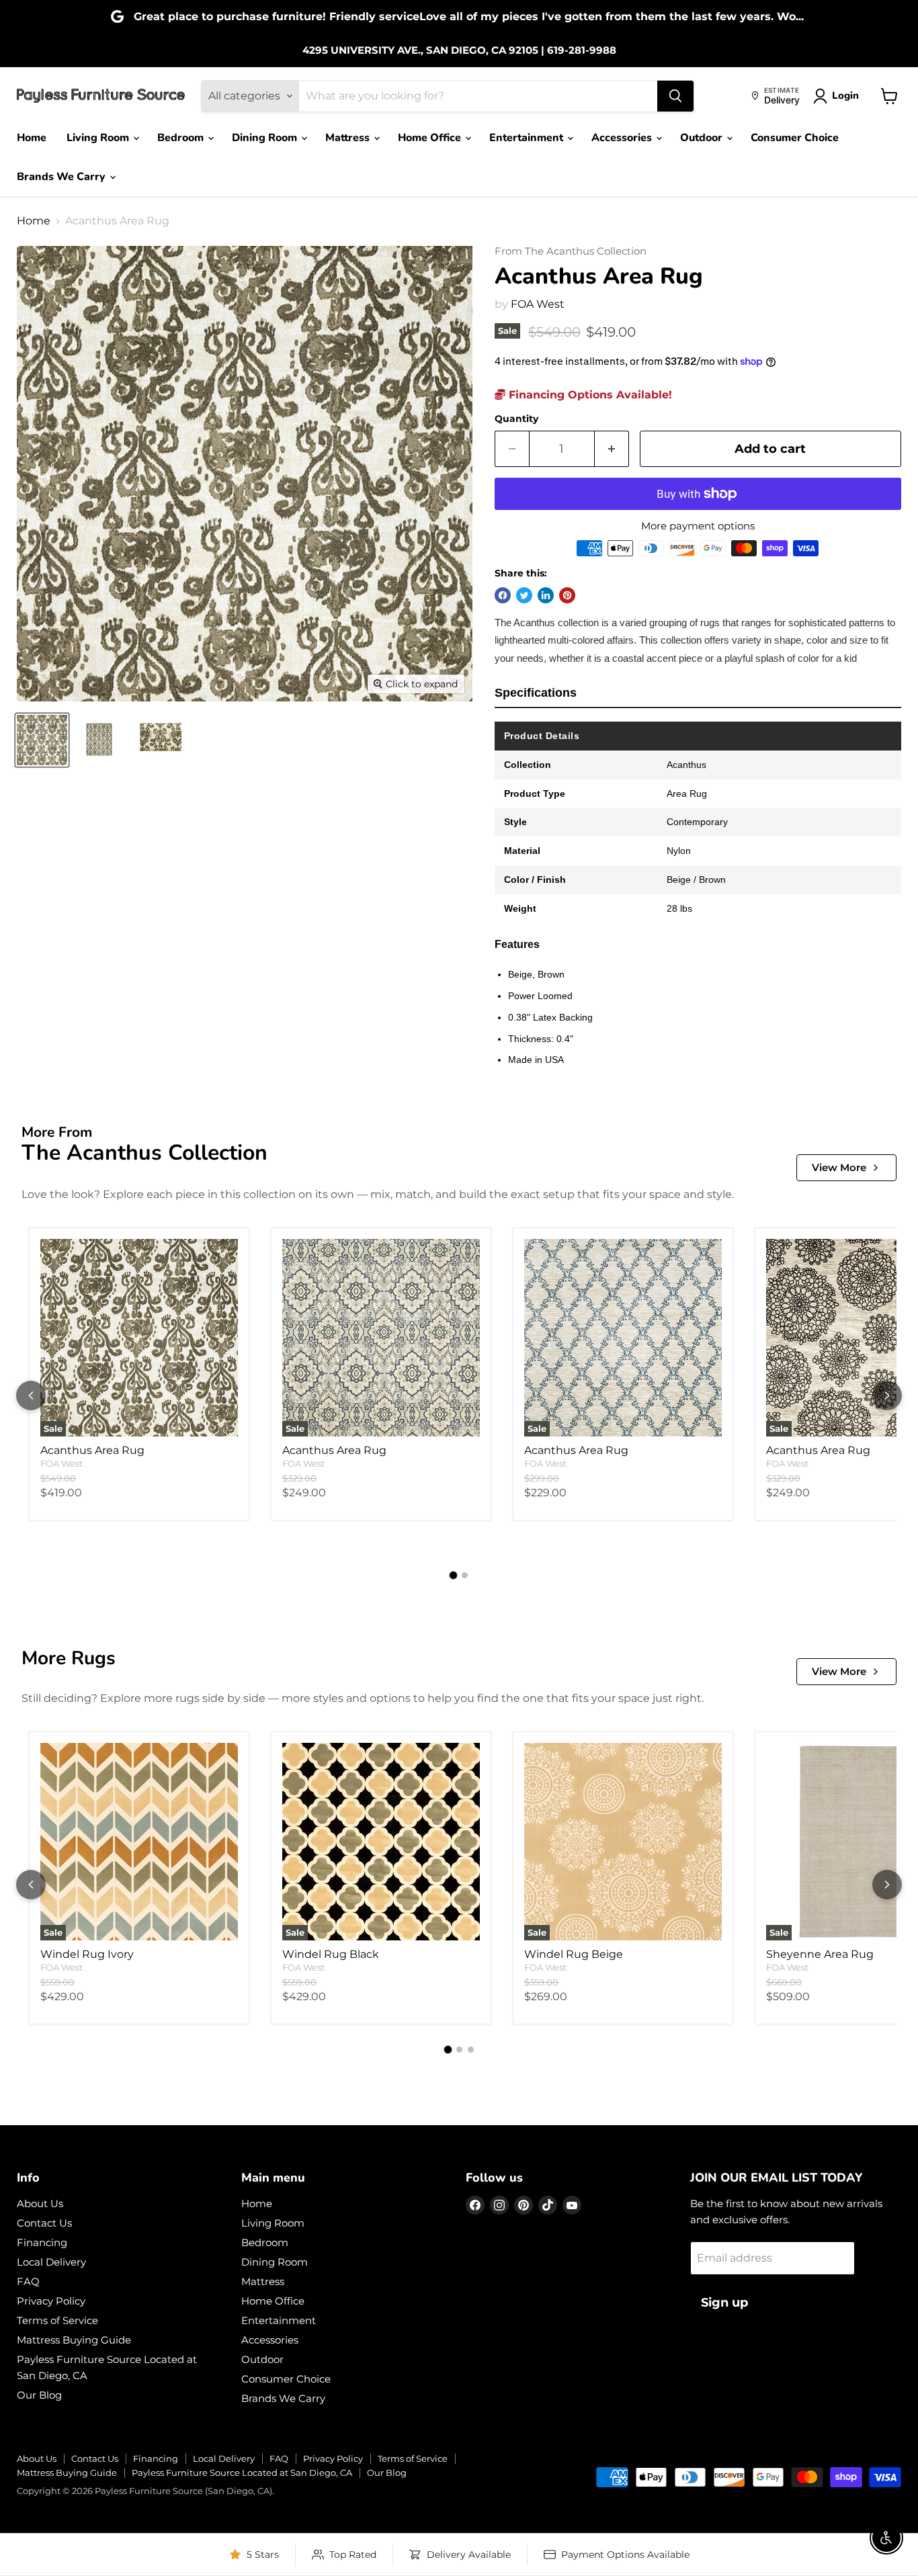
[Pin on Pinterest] (567, 595)
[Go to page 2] (465, 1575)
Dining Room (266, 138)
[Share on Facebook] (503, 595)
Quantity (516, 419)
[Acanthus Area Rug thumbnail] (42, 740)
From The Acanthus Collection (571, 252)
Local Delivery (51, 2262)
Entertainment (528, 138)
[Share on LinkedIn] (546, 595)
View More (839, 1167)
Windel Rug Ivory (87, 1954)
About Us (40, 2203)
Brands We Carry (62, 177)
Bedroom (182, 138)
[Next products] (887, 1396)
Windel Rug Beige (574, 1954)
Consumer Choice (795, 138)
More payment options (698, 526)
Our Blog (39, 2395)
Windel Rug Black (331, 1954)
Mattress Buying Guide (74, 2340)
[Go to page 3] (471, 2050)
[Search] (675, 96)
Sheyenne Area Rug (820, 1954)
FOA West (538, 304)
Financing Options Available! (589, 395)
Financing (42, 2242)
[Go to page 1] (454, 1576)
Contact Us (44, 2223)
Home (32, 138)
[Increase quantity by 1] (612, 449)
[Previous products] (31, 1396)
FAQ (28, 2281)
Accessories (623, 138)
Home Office (431, 138)
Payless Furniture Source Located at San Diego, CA (242, 2473)
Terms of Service (57, 2320)
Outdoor (703, 138)
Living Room (99, 138)
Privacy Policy (51, 2301)
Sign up (724, 2303)
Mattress (349, 138)
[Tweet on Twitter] (524, 595)
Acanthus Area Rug (92, 1450)
